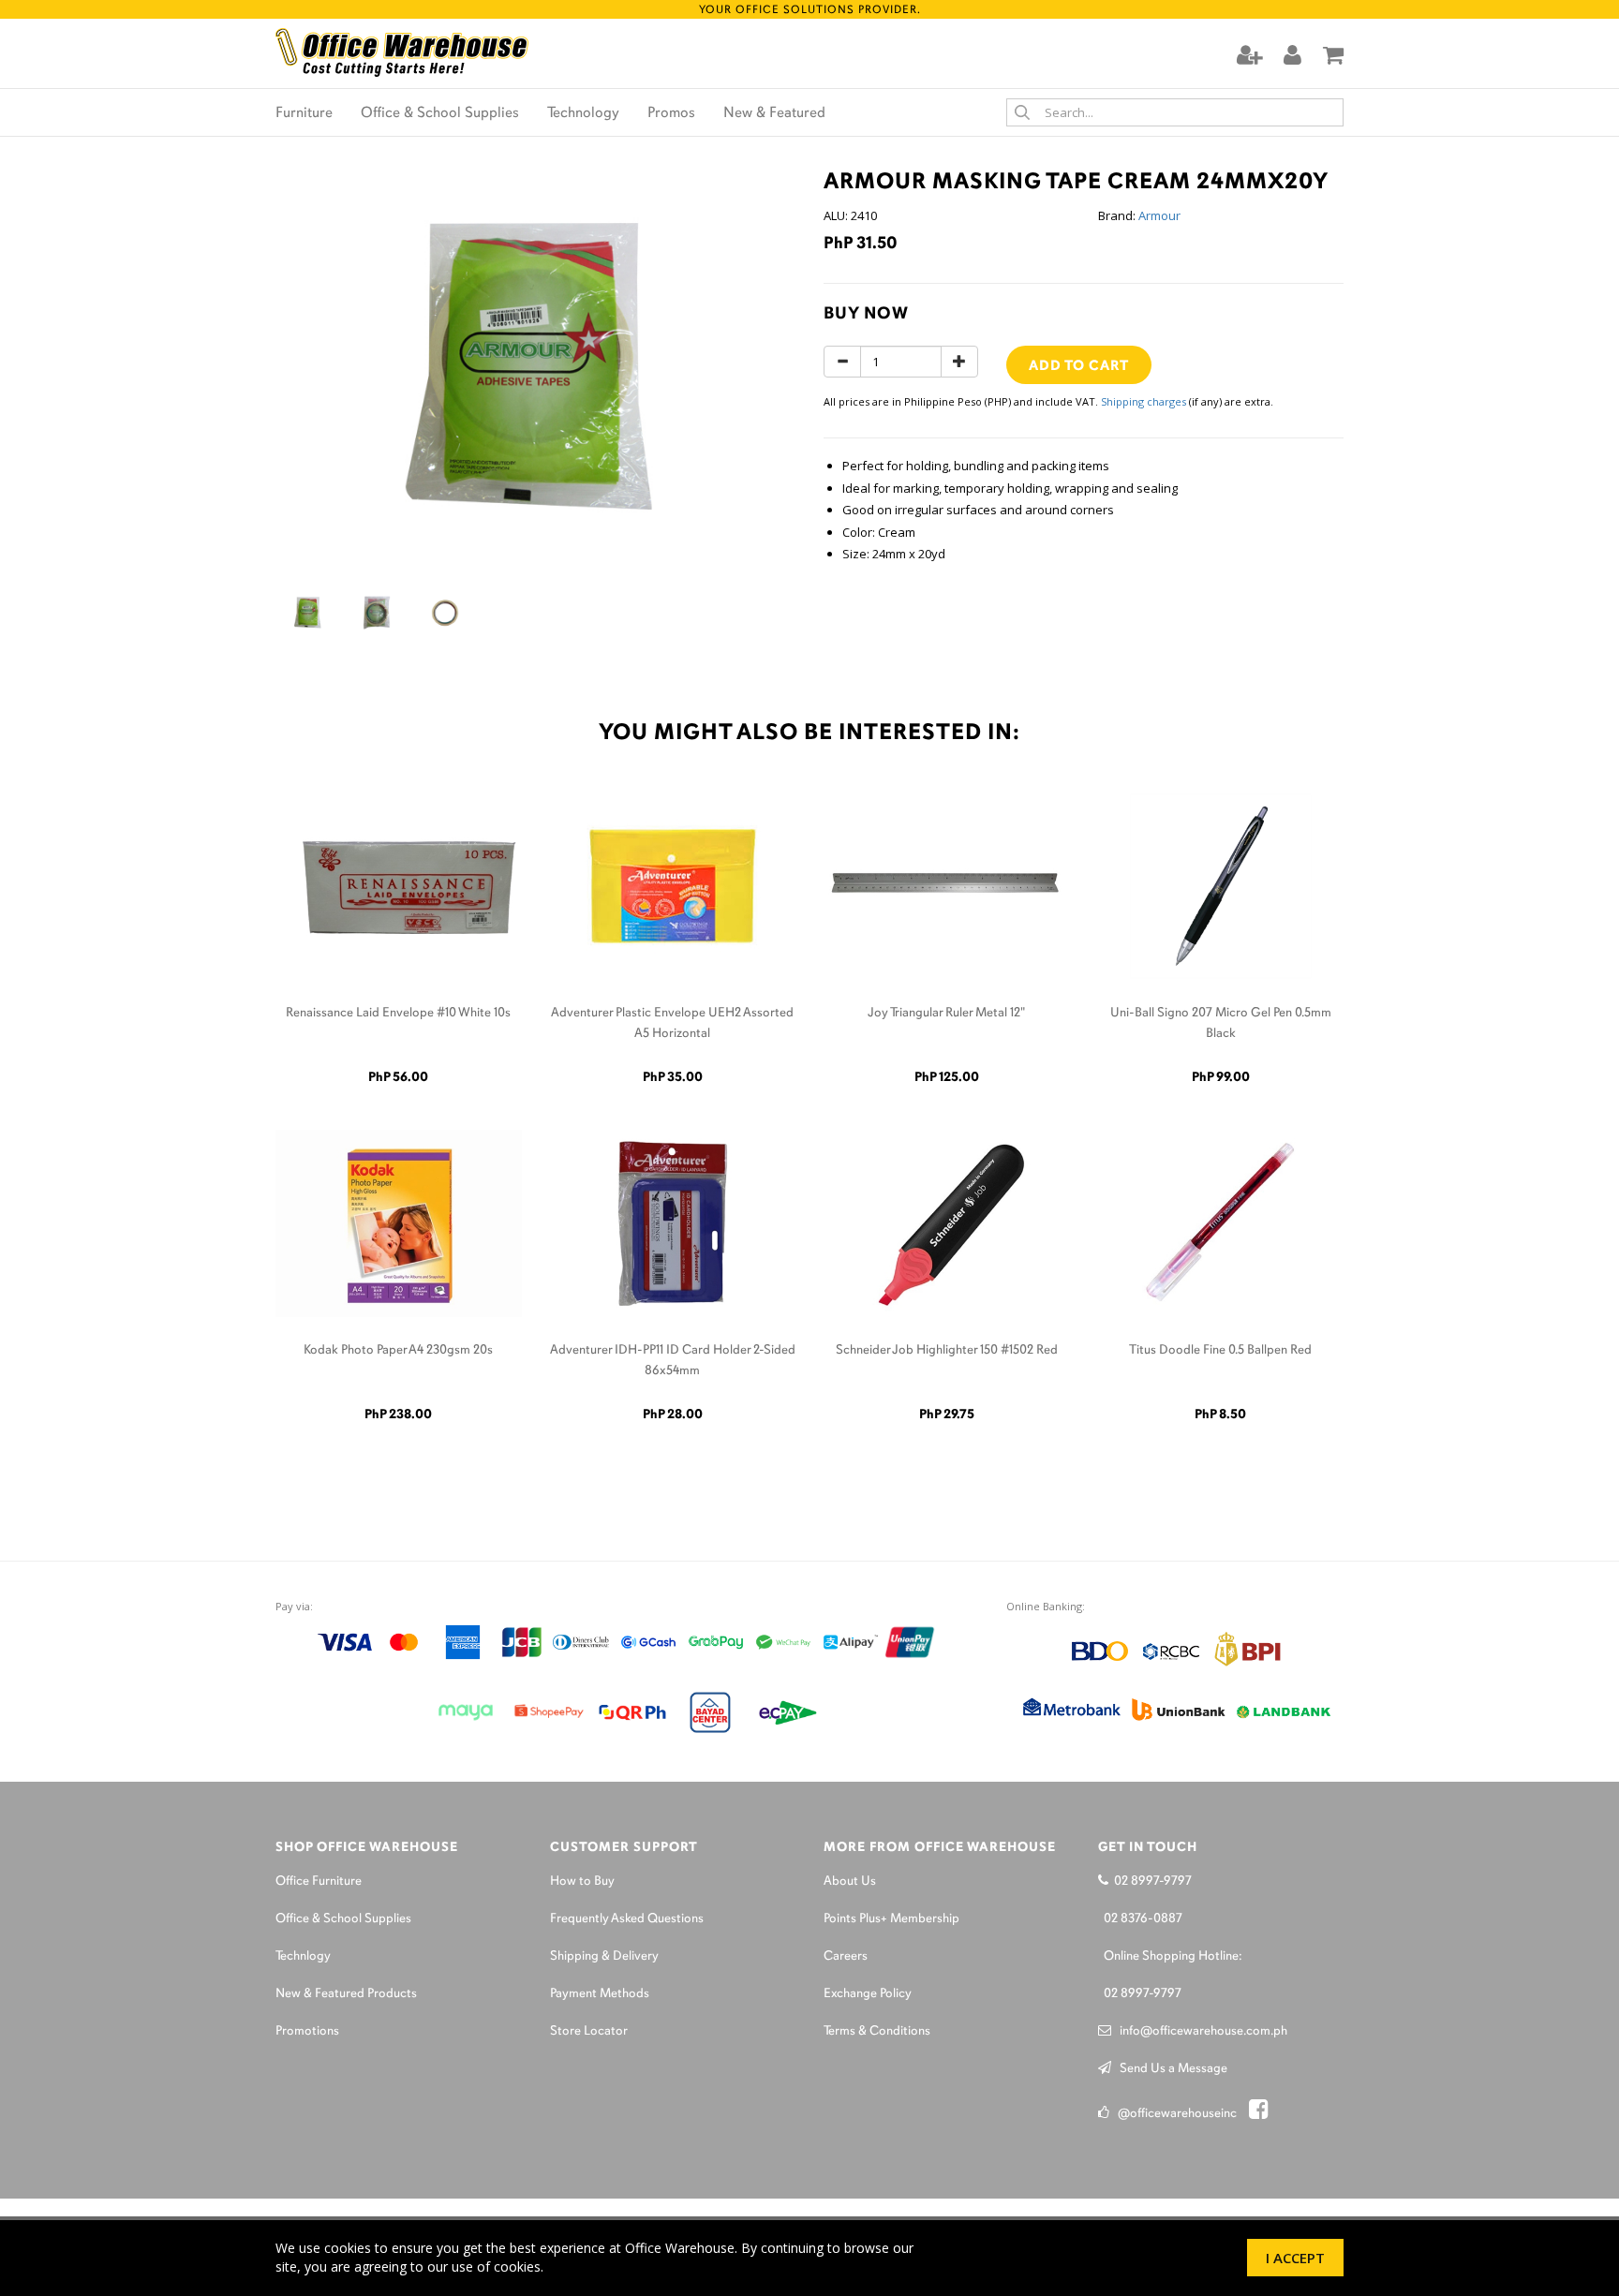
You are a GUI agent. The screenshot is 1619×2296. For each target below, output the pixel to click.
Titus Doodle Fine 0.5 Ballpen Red (1220, 1350)
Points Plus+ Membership (891, 1919)
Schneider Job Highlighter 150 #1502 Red (947, 1350)
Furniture (304, 113)
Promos (671, 113)
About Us (850, 1881)
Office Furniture (319, 1881)
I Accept (1295, 2258)
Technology (583, 113)
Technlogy (303, 1956)
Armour (1159, 215)
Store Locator (589, 2031)
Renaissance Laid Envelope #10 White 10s (398, 1013)
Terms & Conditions (877, 2031)
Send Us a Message (1169, 2069)
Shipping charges (1144, 401)
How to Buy (582, 1881)
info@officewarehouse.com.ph (1199, 2031)
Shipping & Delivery (604, 1956)
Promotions (307, 2031)
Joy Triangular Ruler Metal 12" (946, 1013)
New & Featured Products (346, 1994)
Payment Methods (600, 1994)
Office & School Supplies (440, 113)
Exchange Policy (868, 1994)
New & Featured (774, 113)
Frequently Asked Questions (627, 1919)
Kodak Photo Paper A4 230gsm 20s (398, 1350)
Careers (846, 1956)
